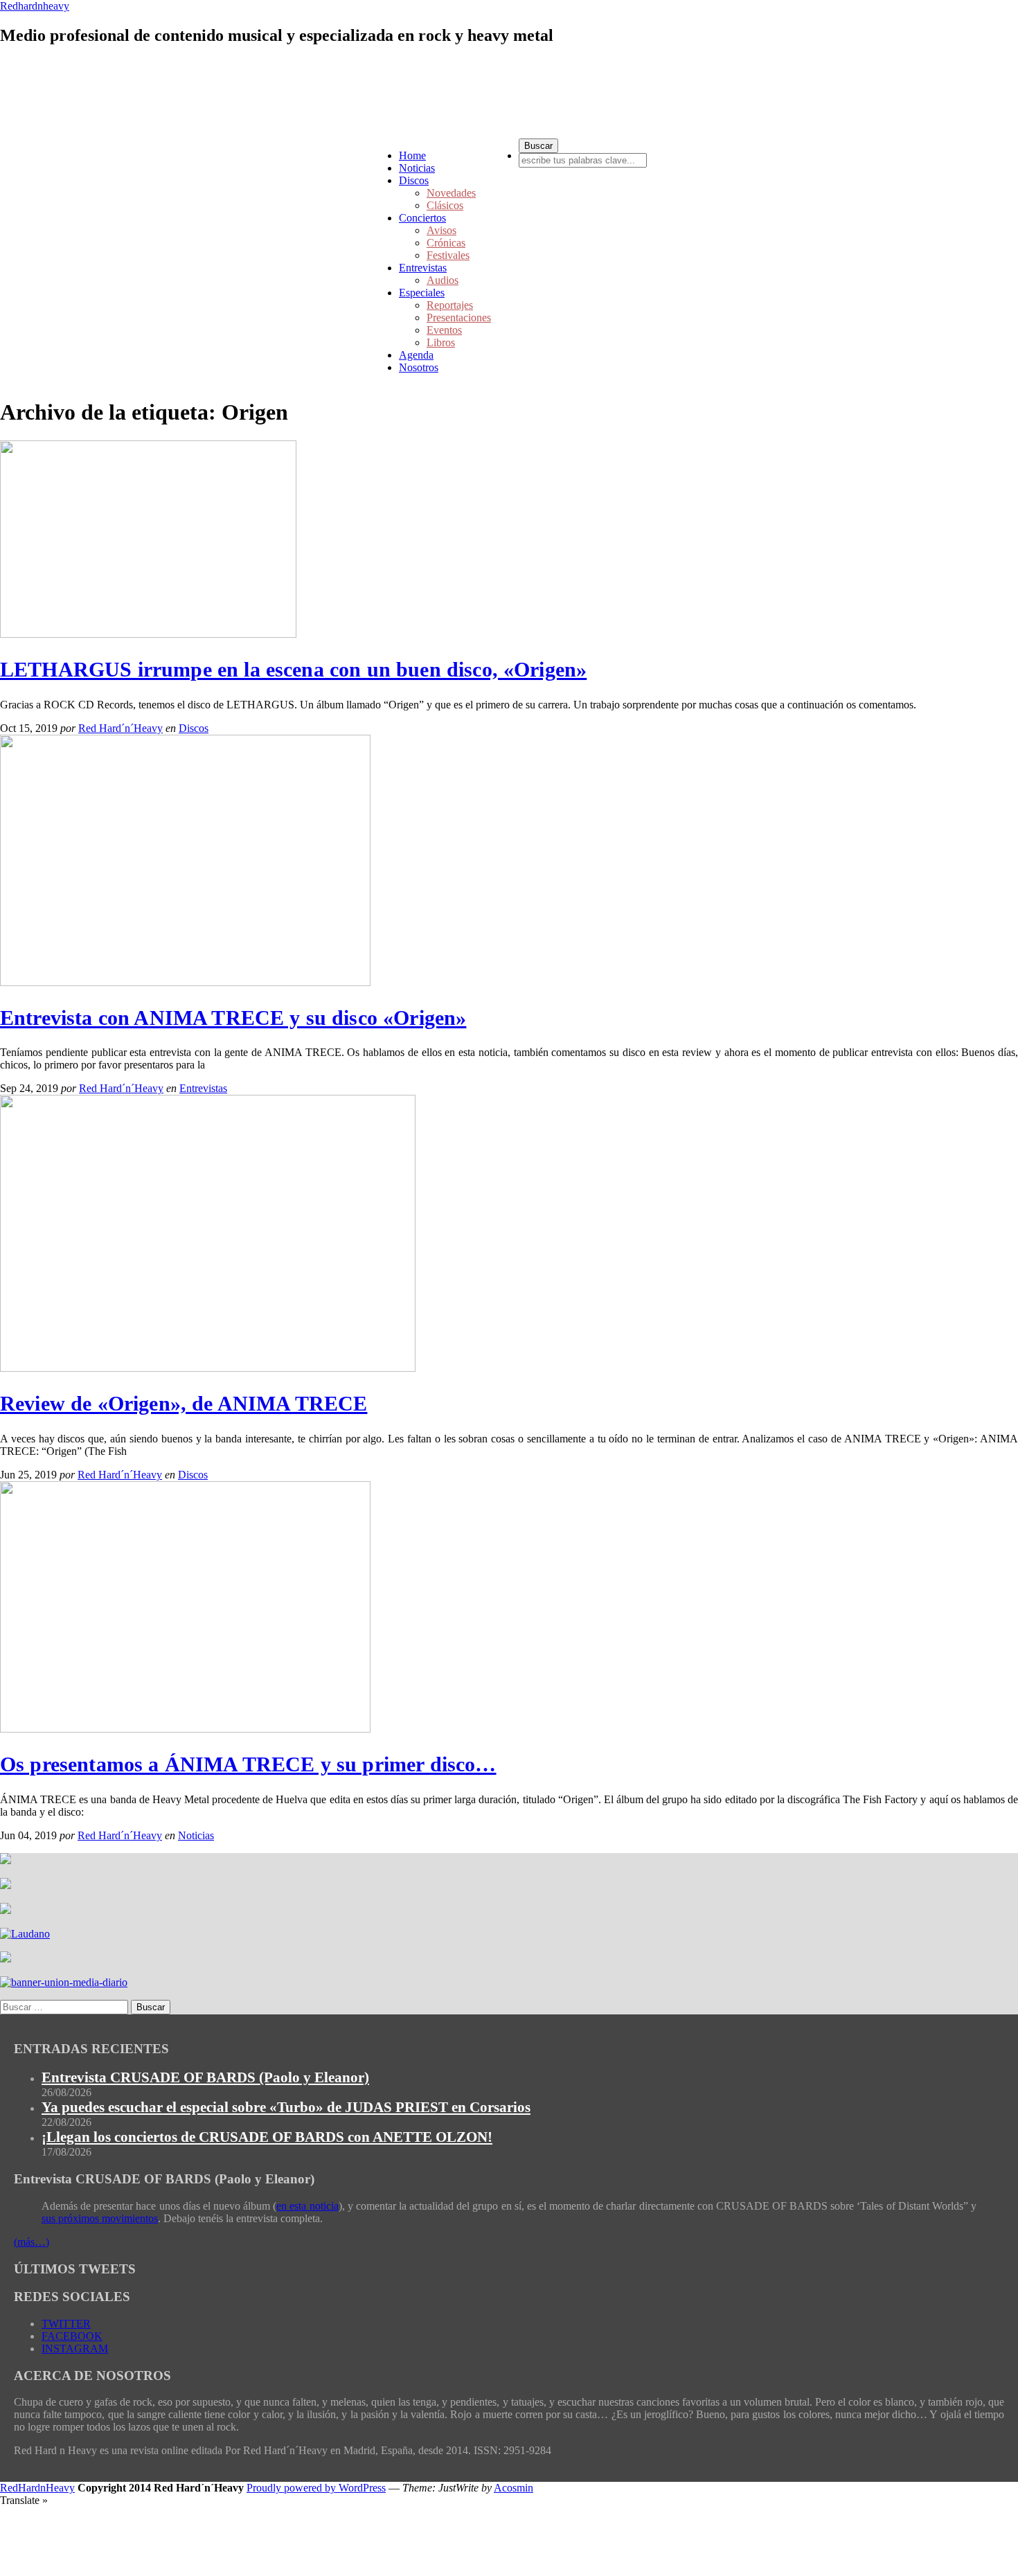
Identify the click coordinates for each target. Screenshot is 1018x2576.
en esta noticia (307, 2206)
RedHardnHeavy (37, 2488)
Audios (443, 280)
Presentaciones (459, 317)
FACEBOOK (72, 2336)
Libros (441, 342)
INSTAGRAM (75, 2349)
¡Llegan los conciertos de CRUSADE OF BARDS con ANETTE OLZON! (267, 2137)
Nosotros (419, 367)
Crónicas (446, 243)
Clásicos (445, 205)
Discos (414, 180)
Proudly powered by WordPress (316, 2488)
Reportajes (450, 305)
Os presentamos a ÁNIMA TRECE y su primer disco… (248, 1764)
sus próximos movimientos (100, 2218)
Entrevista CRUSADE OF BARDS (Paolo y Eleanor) (205, 2077)
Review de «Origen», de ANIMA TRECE (184, 1403)
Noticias (417, 168)
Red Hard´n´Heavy (120, 728)
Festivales (448, 255)
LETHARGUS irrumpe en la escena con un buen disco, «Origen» (293, 669)
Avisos (441, 230)
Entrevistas (423, 268)
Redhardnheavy (35, 6)
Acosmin (514, 2488)
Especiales (422, 293)
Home (412, 155)
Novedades (451, 193)
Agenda (416, 355)
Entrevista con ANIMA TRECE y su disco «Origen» (233, 1018)
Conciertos (422, 218)
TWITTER (66, 2324)
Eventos (444, 330)
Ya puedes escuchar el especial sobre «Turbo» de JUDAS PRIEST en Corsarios (286, 2107)
